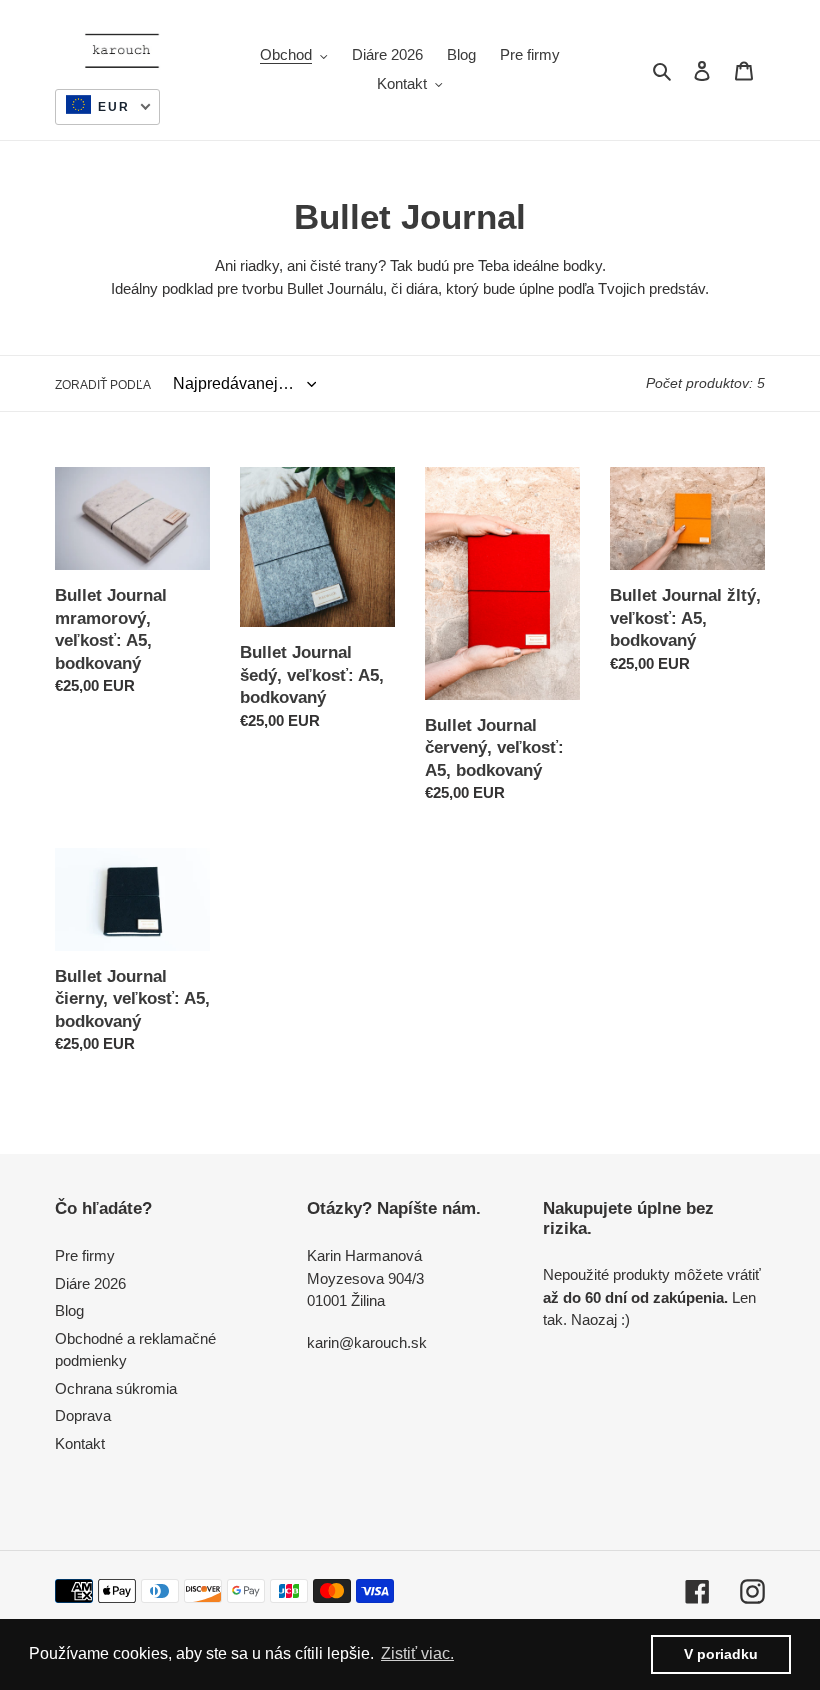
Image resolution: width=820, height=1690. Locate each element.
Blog (69, 1310)
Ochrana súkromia (116, 1388)
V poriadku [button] (721, 1654)
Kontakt (80, 1443)
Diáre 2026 (90, 1283)
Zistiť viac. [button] (417, 1653)
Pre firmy (85, 1255)
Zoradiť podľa (103, 385)
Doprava (83, 1415)
